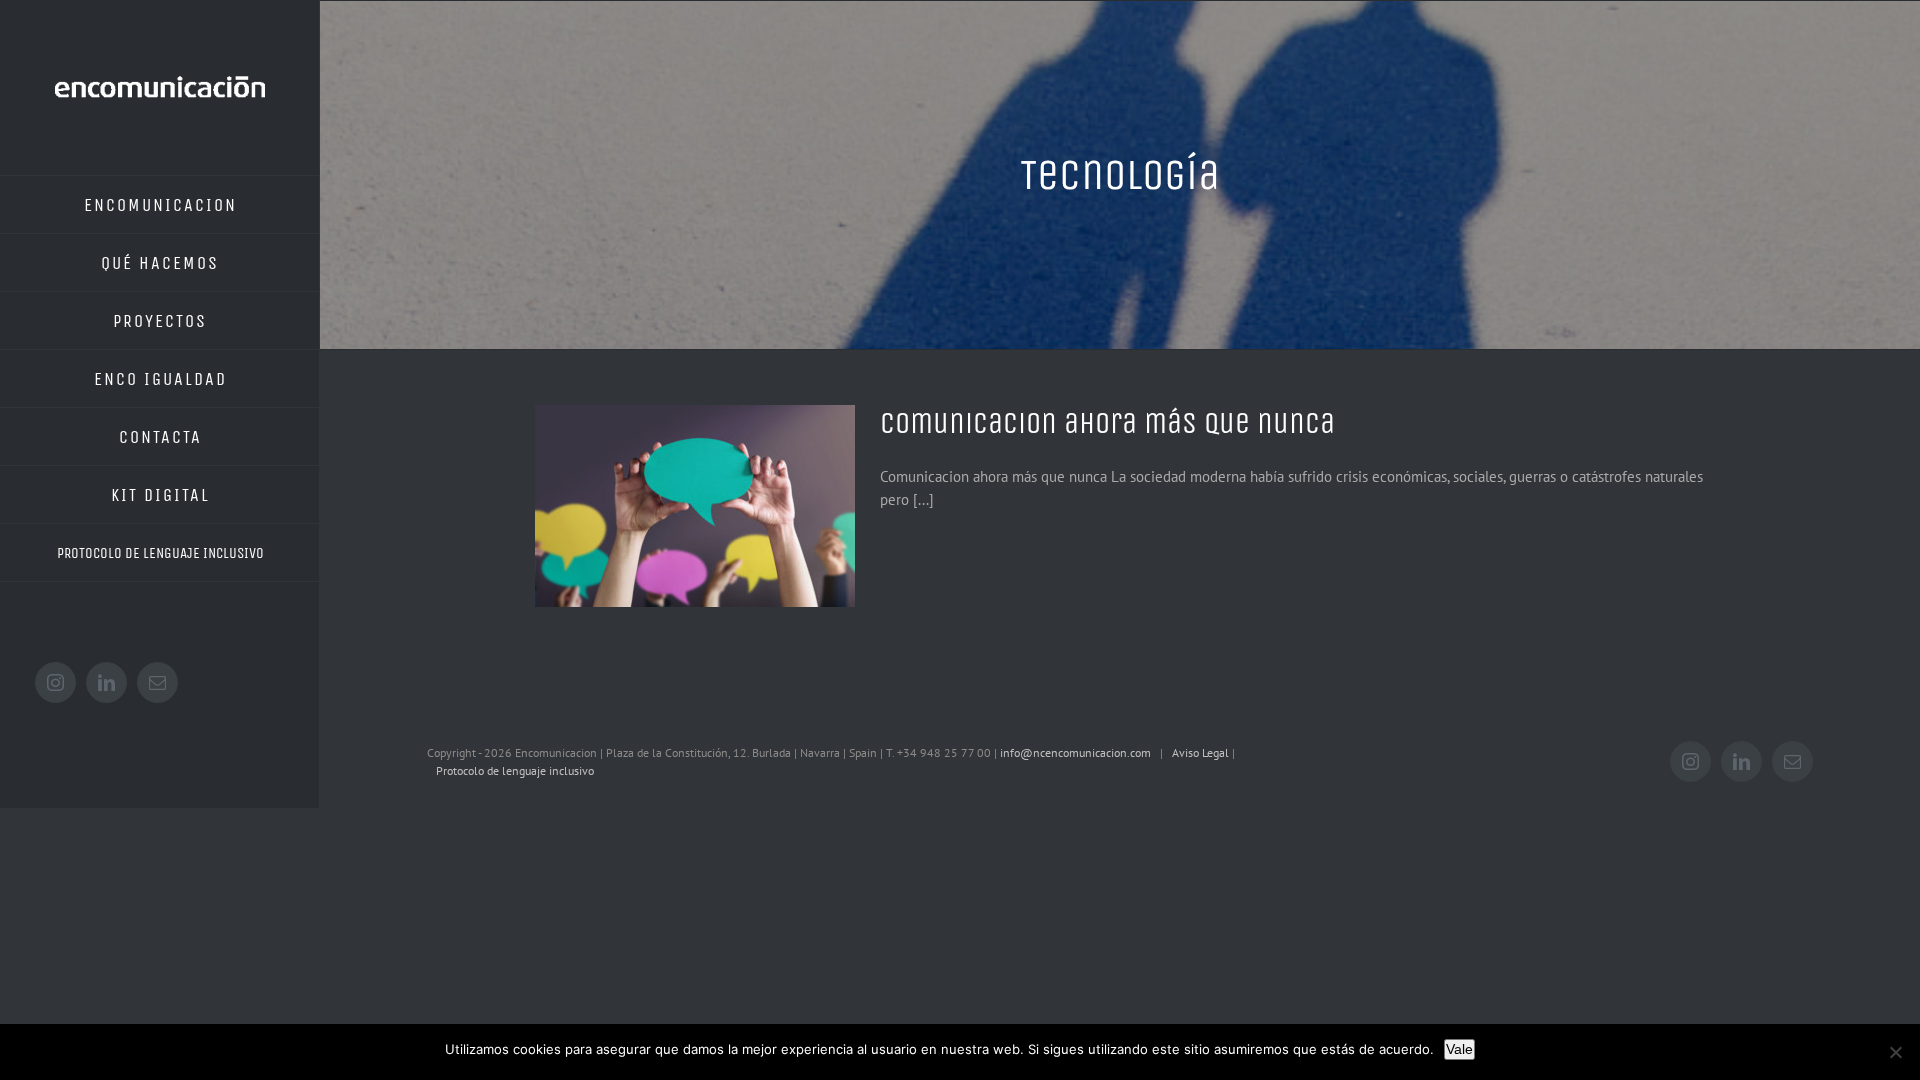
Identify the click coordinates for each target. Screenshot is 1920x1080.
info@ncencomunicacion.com (1075, 752)
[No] (1895, 1052)
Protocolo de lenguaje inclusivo (516, 770)
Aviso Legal (1202, 752)
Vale (1459, 1049)
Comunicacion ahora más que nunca (1107, 423)
